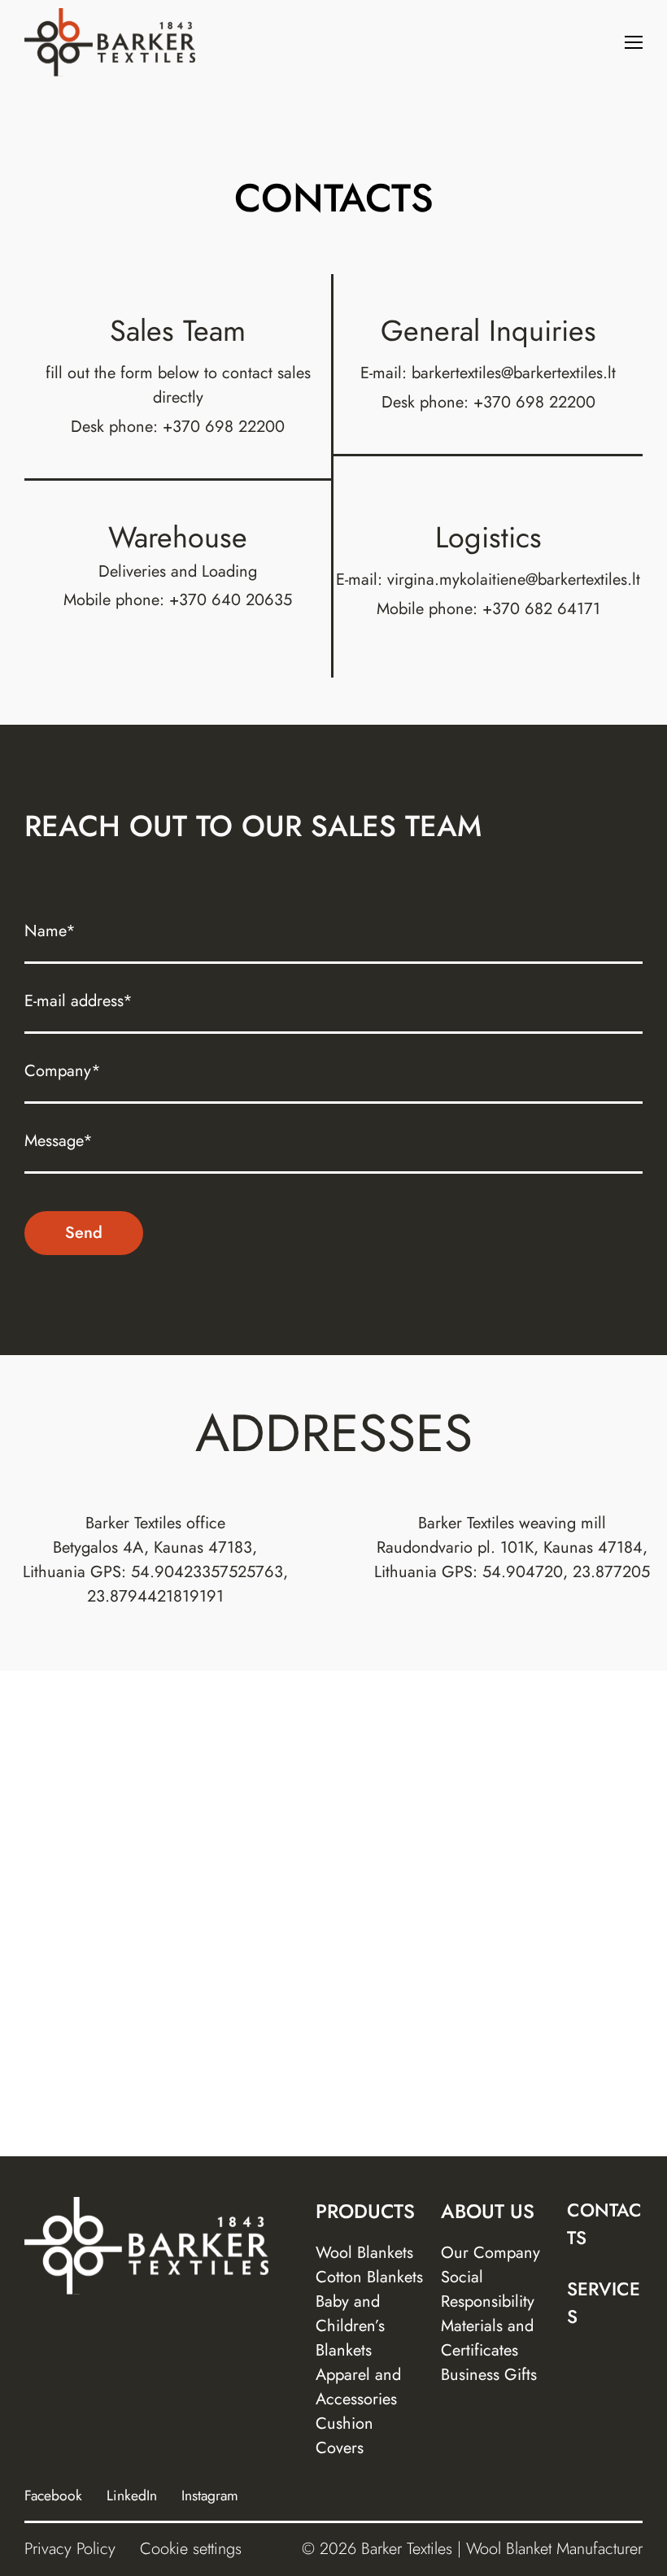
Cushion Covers (344, 2436)
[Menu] (634, 42)
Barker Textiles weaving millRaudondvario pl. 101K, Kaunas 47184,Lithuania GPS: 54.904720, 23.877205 (512, 1547)
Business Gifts (489, 2375)
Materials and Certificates (487, 2338)
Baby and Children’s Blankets (350, 2326)
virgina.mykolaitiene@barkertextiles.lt (514, 580)
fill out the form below (122, 373)
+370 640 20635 (231, 600)
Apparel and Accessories (358, 2387)
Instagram (210, 2495)
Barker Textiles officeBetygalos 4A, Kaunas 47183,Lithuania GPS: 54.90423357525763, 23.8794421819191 (155, 1560)
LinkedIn (132, 2495)
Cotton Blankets (369, 2277)
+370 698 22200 (224, 427)
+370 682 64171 (541, 609)
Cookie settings (191, 2549)
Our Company (490, 2253)
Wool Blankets (364, 2253)
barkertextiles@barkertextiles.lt (514, 373)
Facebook (53, 2495)
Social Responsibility (488, 2289)
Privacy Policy (70, 2549)
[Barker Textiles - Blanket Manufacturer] (110, 42)
